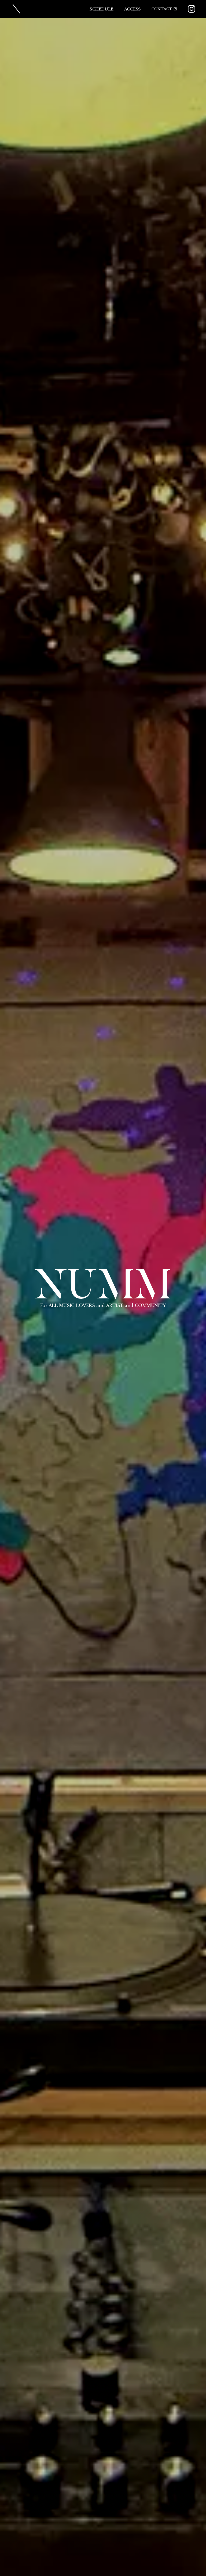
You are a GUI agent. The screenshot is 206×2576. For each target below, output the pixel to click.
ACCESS (133, 9)
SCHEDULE (101, 9)
